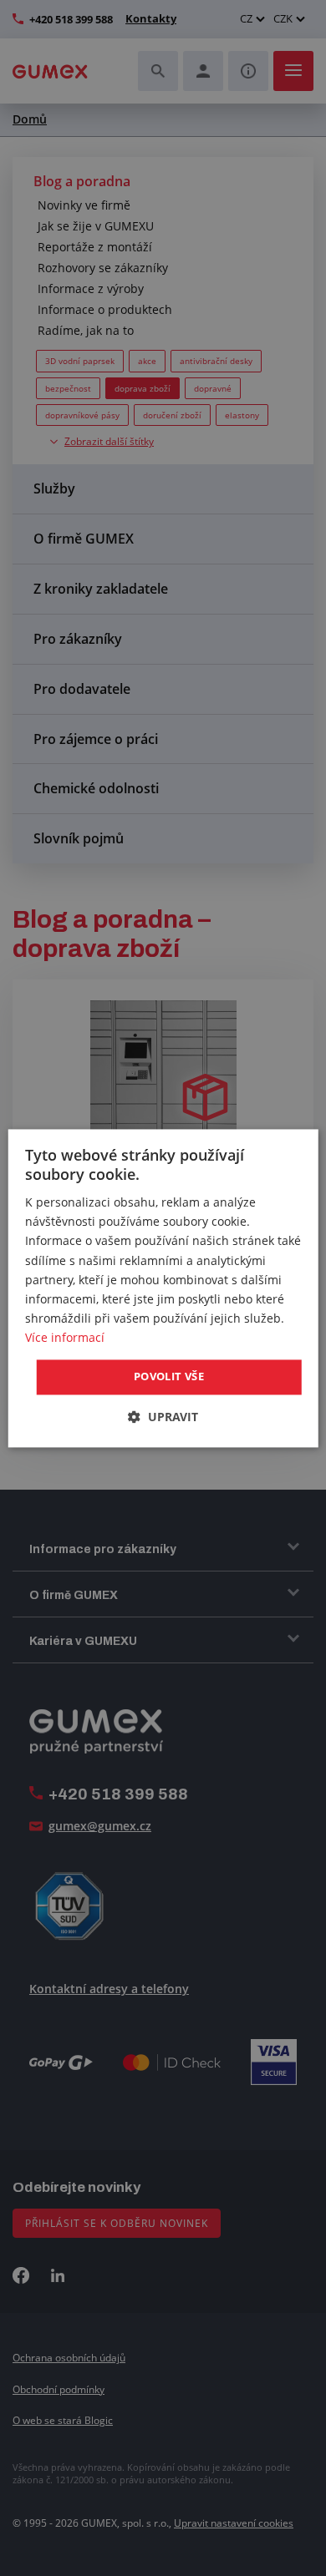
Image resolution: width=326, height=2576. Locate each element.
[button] (163, 1417)
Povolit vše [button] (169, 1376)
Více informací (65, 1337)
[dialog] (163, 1288)
